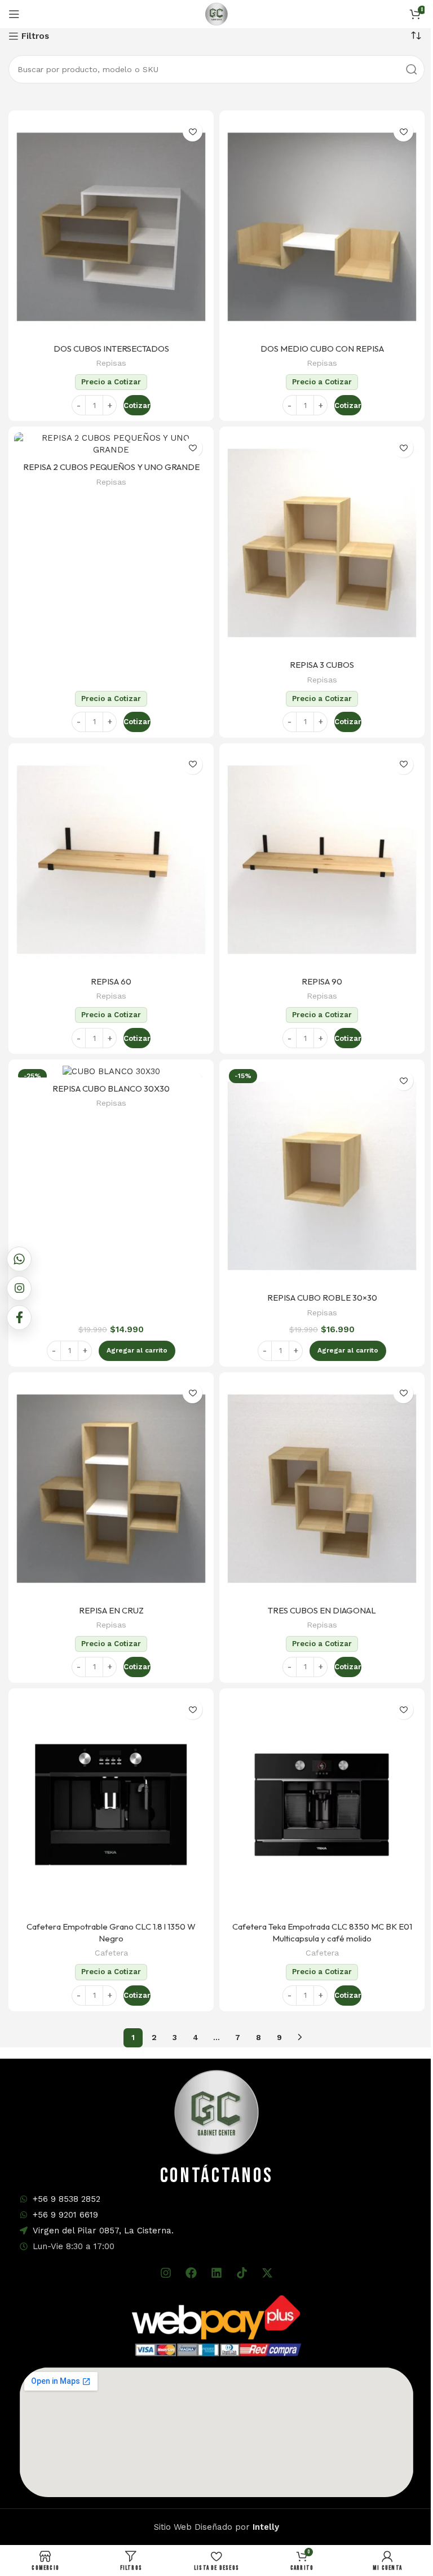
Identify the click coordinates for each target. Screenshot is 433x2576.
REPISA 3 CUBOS (322, 665)
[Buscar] (412, 69)
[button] (137, 1351)
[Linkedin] (216, 2273)
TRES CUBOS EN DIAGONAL (322, 1610)
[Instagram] (166, 2273)
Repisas (111, 363)
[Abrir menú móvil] (14, 14)
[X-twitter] (267, 2273)
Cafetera (111, 1953)
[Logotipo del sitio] (216, 14)
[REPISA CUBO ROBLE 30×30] (322, 1176)
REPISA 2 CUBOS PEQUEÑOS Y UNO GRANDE (111, 467)
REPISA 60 (111, 981)
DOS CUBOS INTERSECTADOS (111, 349)
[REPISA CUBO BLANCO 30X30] (111, 1071)
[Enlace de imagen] (216, 2325)
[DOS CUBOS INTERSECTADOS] (111, 227)
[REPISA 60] (111, 860)
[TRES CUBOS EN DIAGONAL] (322, 1489)
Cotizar (137, 405)
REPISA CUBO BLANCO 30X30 (111, 1089)
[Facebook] (191, 2273)
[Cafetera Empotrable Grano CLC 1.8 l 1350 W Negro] (111, 1805)
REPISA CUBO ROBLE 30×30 (322, 1298)
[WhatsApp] (19, 1259)
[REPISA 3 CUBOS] (322, 543)
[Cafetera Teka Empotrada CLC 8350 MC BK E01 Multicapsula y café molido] (322, 1805)
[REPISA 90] (322, 860)
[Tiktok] (242, 2273)
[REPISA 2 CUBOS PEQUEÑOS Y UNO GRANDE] (111, 444)
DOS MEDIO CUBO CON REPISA (322, 349)
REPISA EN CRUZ (111, 1610)
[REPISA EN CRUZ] (111, 1489)
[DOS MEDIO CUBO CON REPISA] (322, 227)
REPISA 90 (322, 981)
